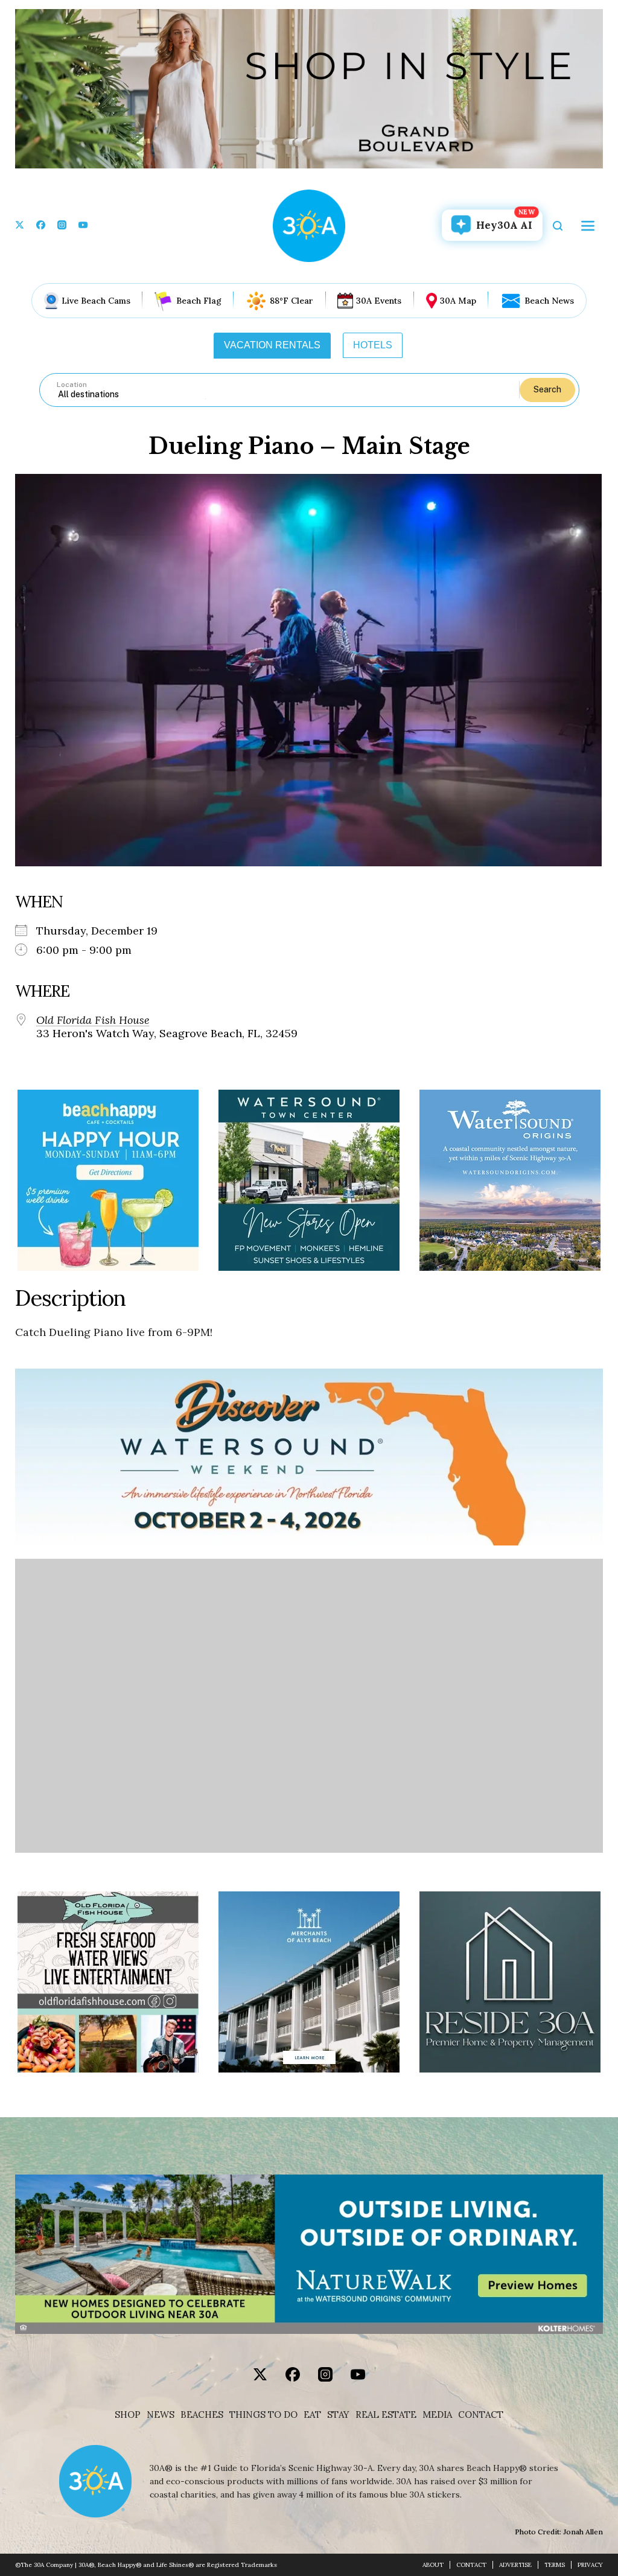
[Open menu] (588, 226)
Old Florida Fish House (93, 1020)
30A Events (379, 301)
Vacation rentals (272, 345)
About (433, 2565)
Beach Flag (199, 301)
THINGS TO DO (263, 2415)
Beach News (549, 301)
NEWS (161, 2415)
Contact (481, 2415)
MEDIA (437, 2415)
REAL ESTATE (386, 2415)
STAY (338, 2415)
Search (547, 389)
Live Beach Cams (96, 301)
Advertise (515, 2565)
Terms (555, 2565)
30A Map (458, 301)
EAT (312, 2415)
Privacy (590, 2565)
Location (72, 385)
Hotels (373, 345)
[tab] (272, 345)
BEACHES (202, 2415)
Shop (128, 2415)
